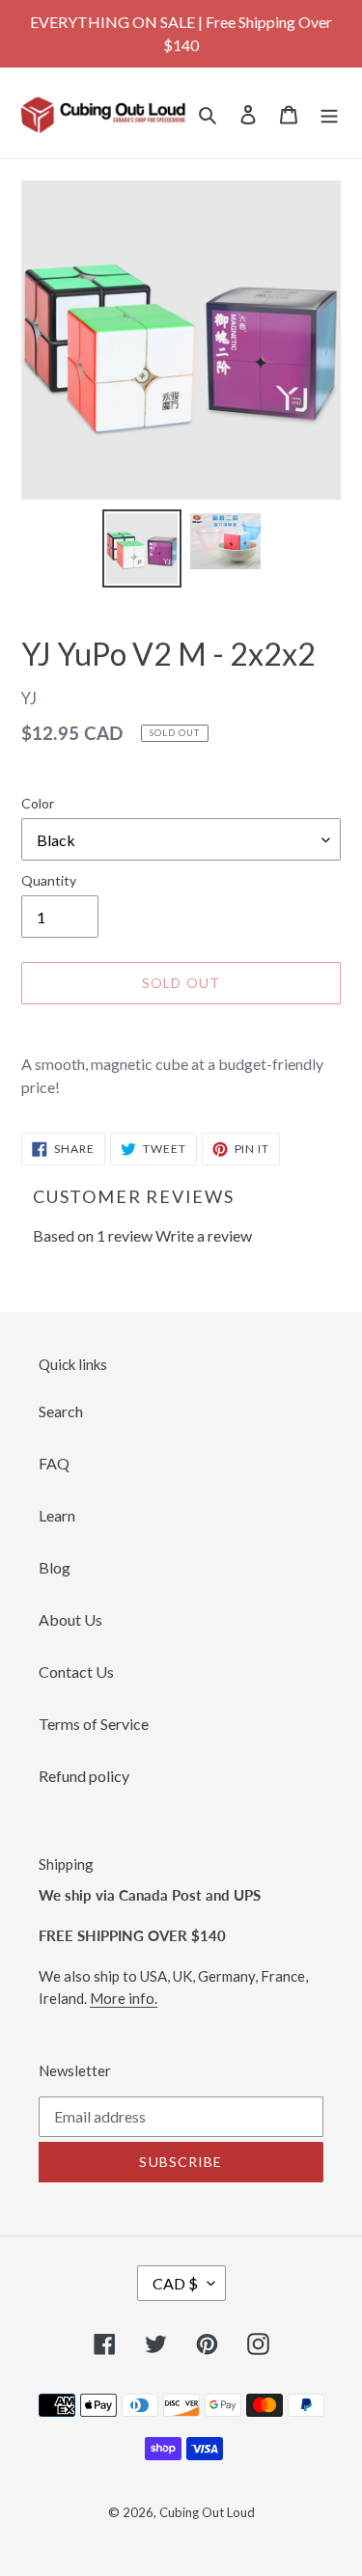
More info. (124, 1998)
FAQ (54, 1463)
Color (38, 803)
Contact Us (76, 1672)
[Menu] (329, 113)
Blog (55, 1567)
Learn (57, 1515)
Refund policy (84, 1776)
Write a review (204, 1235)
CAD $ (175, 2283)
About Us (70, 1619)
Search (61, 1411)
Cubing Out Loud (207, 2512)
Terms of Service (94, 1724)
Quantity (49, 880)
